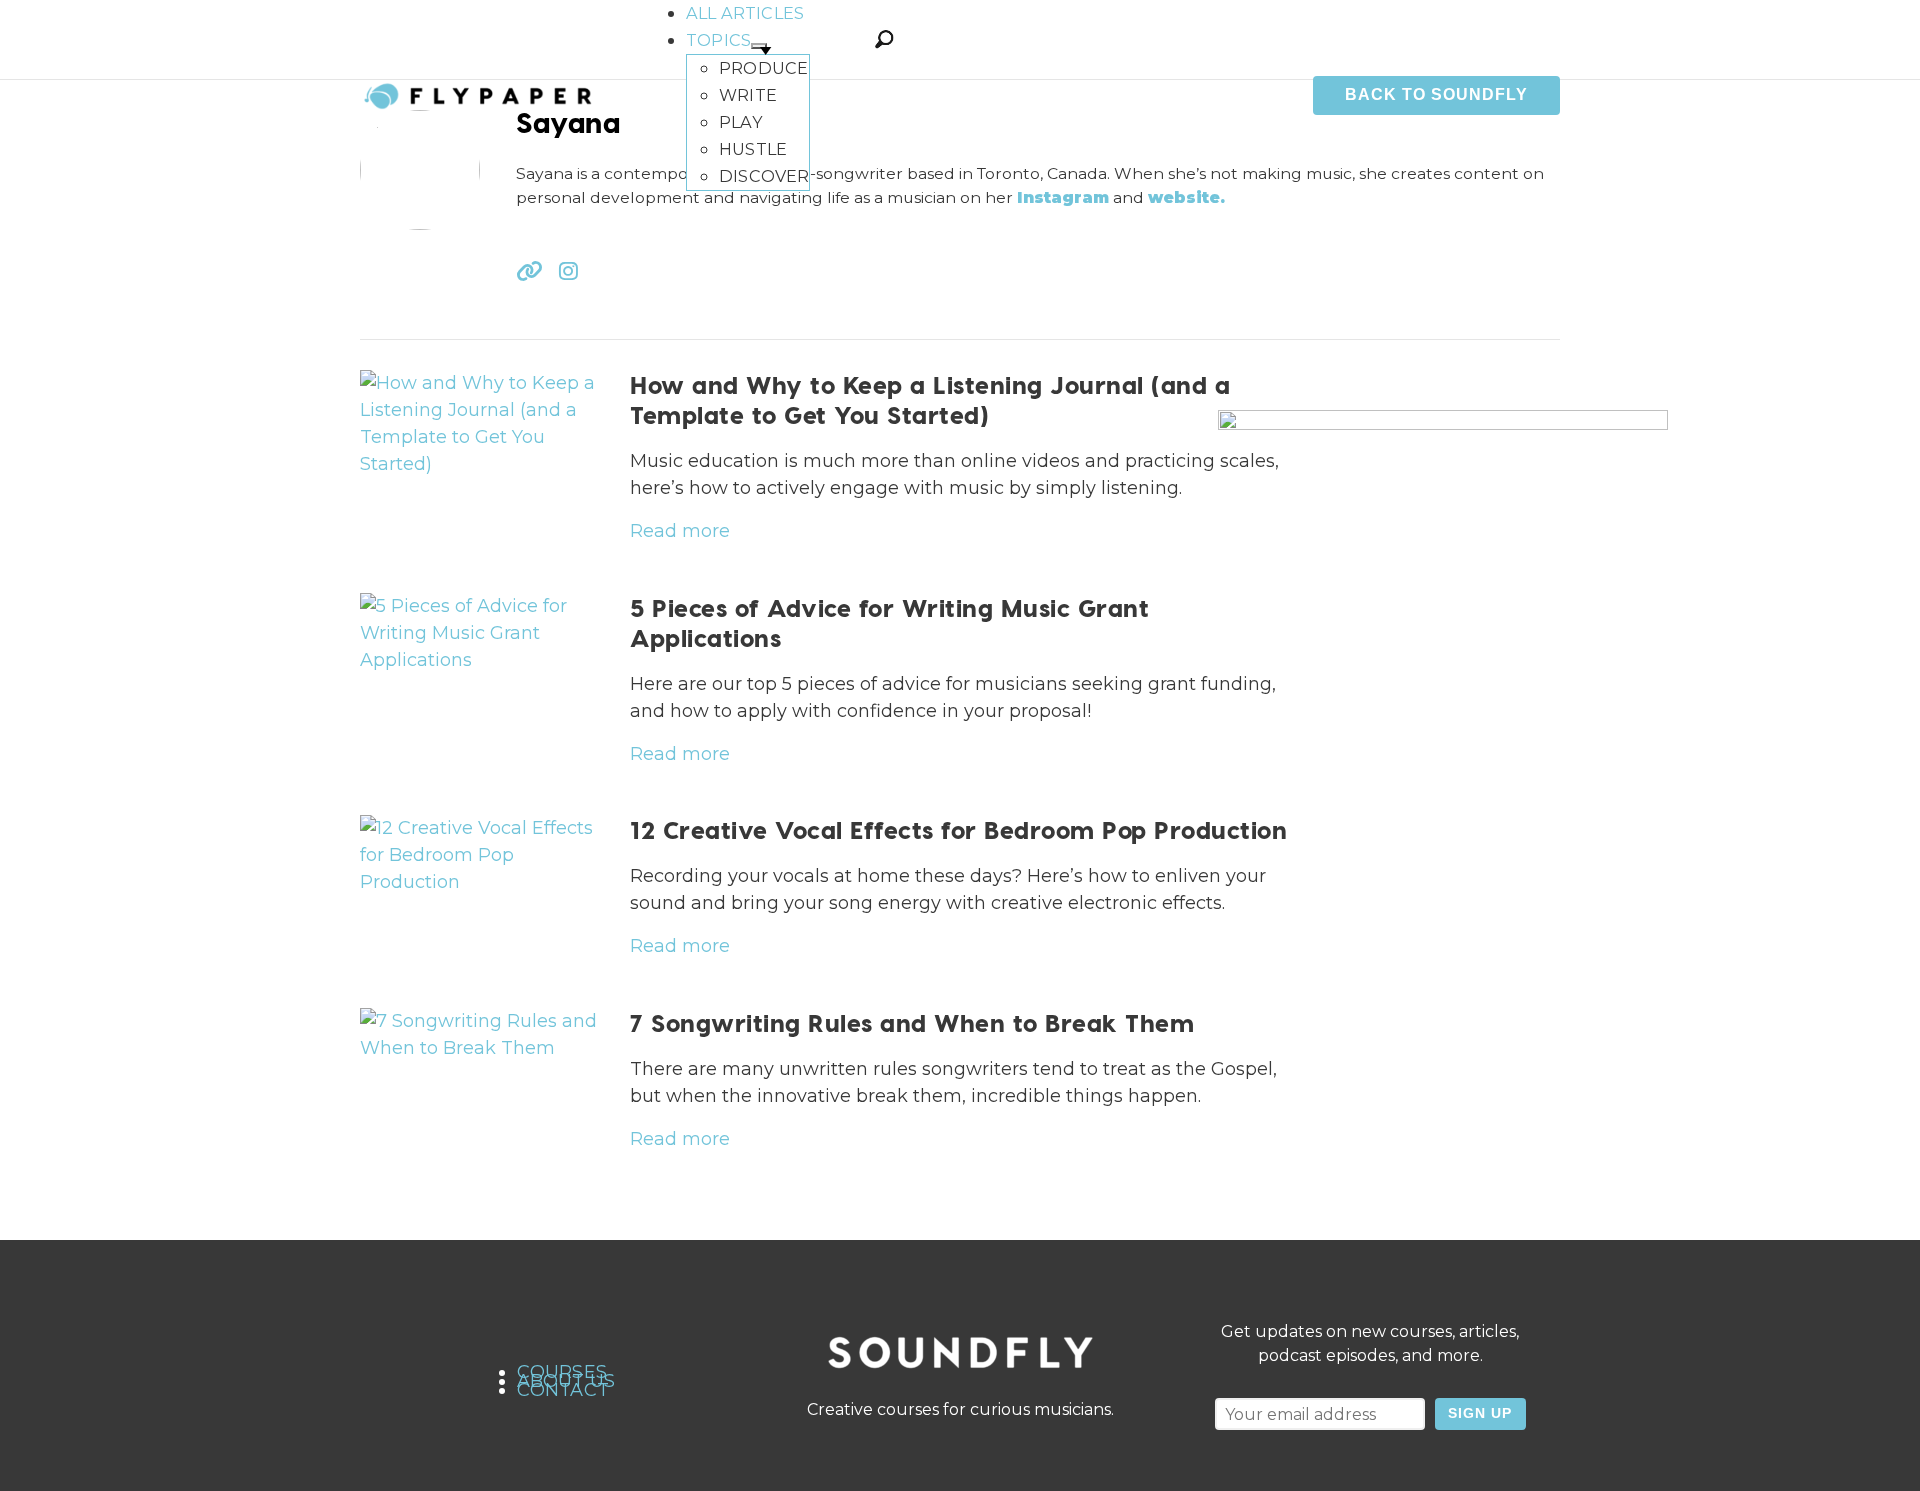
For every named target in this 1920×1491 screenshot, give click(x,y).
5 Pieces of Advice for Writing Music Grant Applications (889, 622)
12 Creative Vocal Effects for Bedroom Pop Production (958, 829)
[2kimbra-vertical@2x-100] (1443, 750)
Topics (718, 40)
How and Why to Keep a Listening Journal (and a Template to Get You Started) (930, 399)
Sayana (568, 121)
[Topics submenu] (759, 46)
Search (884, 39)
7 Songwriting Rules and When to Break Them (912, 1022)
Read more (680, 531)
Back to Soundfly (1436, 94)
